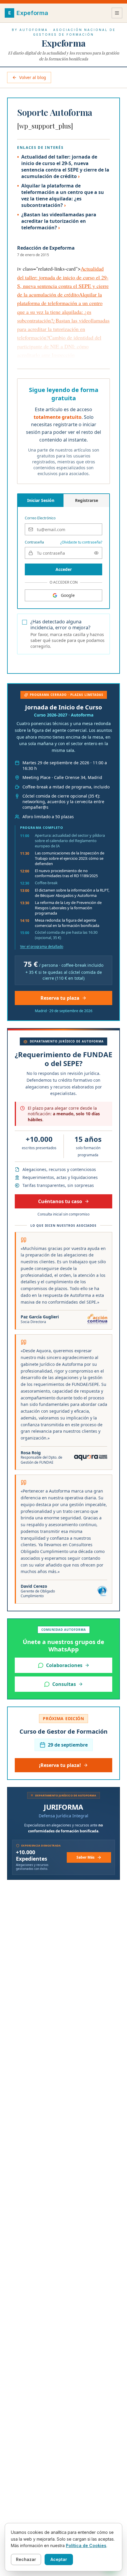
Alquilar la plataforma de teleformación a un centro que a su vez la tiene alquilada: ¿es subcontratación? (63, 195)
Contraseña (34, 542)
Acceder (64, 569)
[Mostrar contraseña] (96, 553)
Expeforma (63, 43)
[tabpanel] (63, 545)
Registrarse (87, 500)
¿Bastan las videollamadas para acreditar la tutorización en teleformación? (59, 221)
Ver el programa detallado (42, 947)
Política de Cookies (86, 2545)
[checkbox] (25, 622)
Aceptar (59, 2559)
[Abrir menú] (117, 13)
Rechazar (26, 2559)
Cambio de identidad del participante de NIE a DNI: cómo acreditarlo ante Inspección (59, 346)
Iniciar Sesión (41, 500)
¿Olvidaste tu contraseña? (81, 542)
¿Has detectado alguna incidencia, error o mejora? (60, 625)
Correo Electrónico (40, 518)
